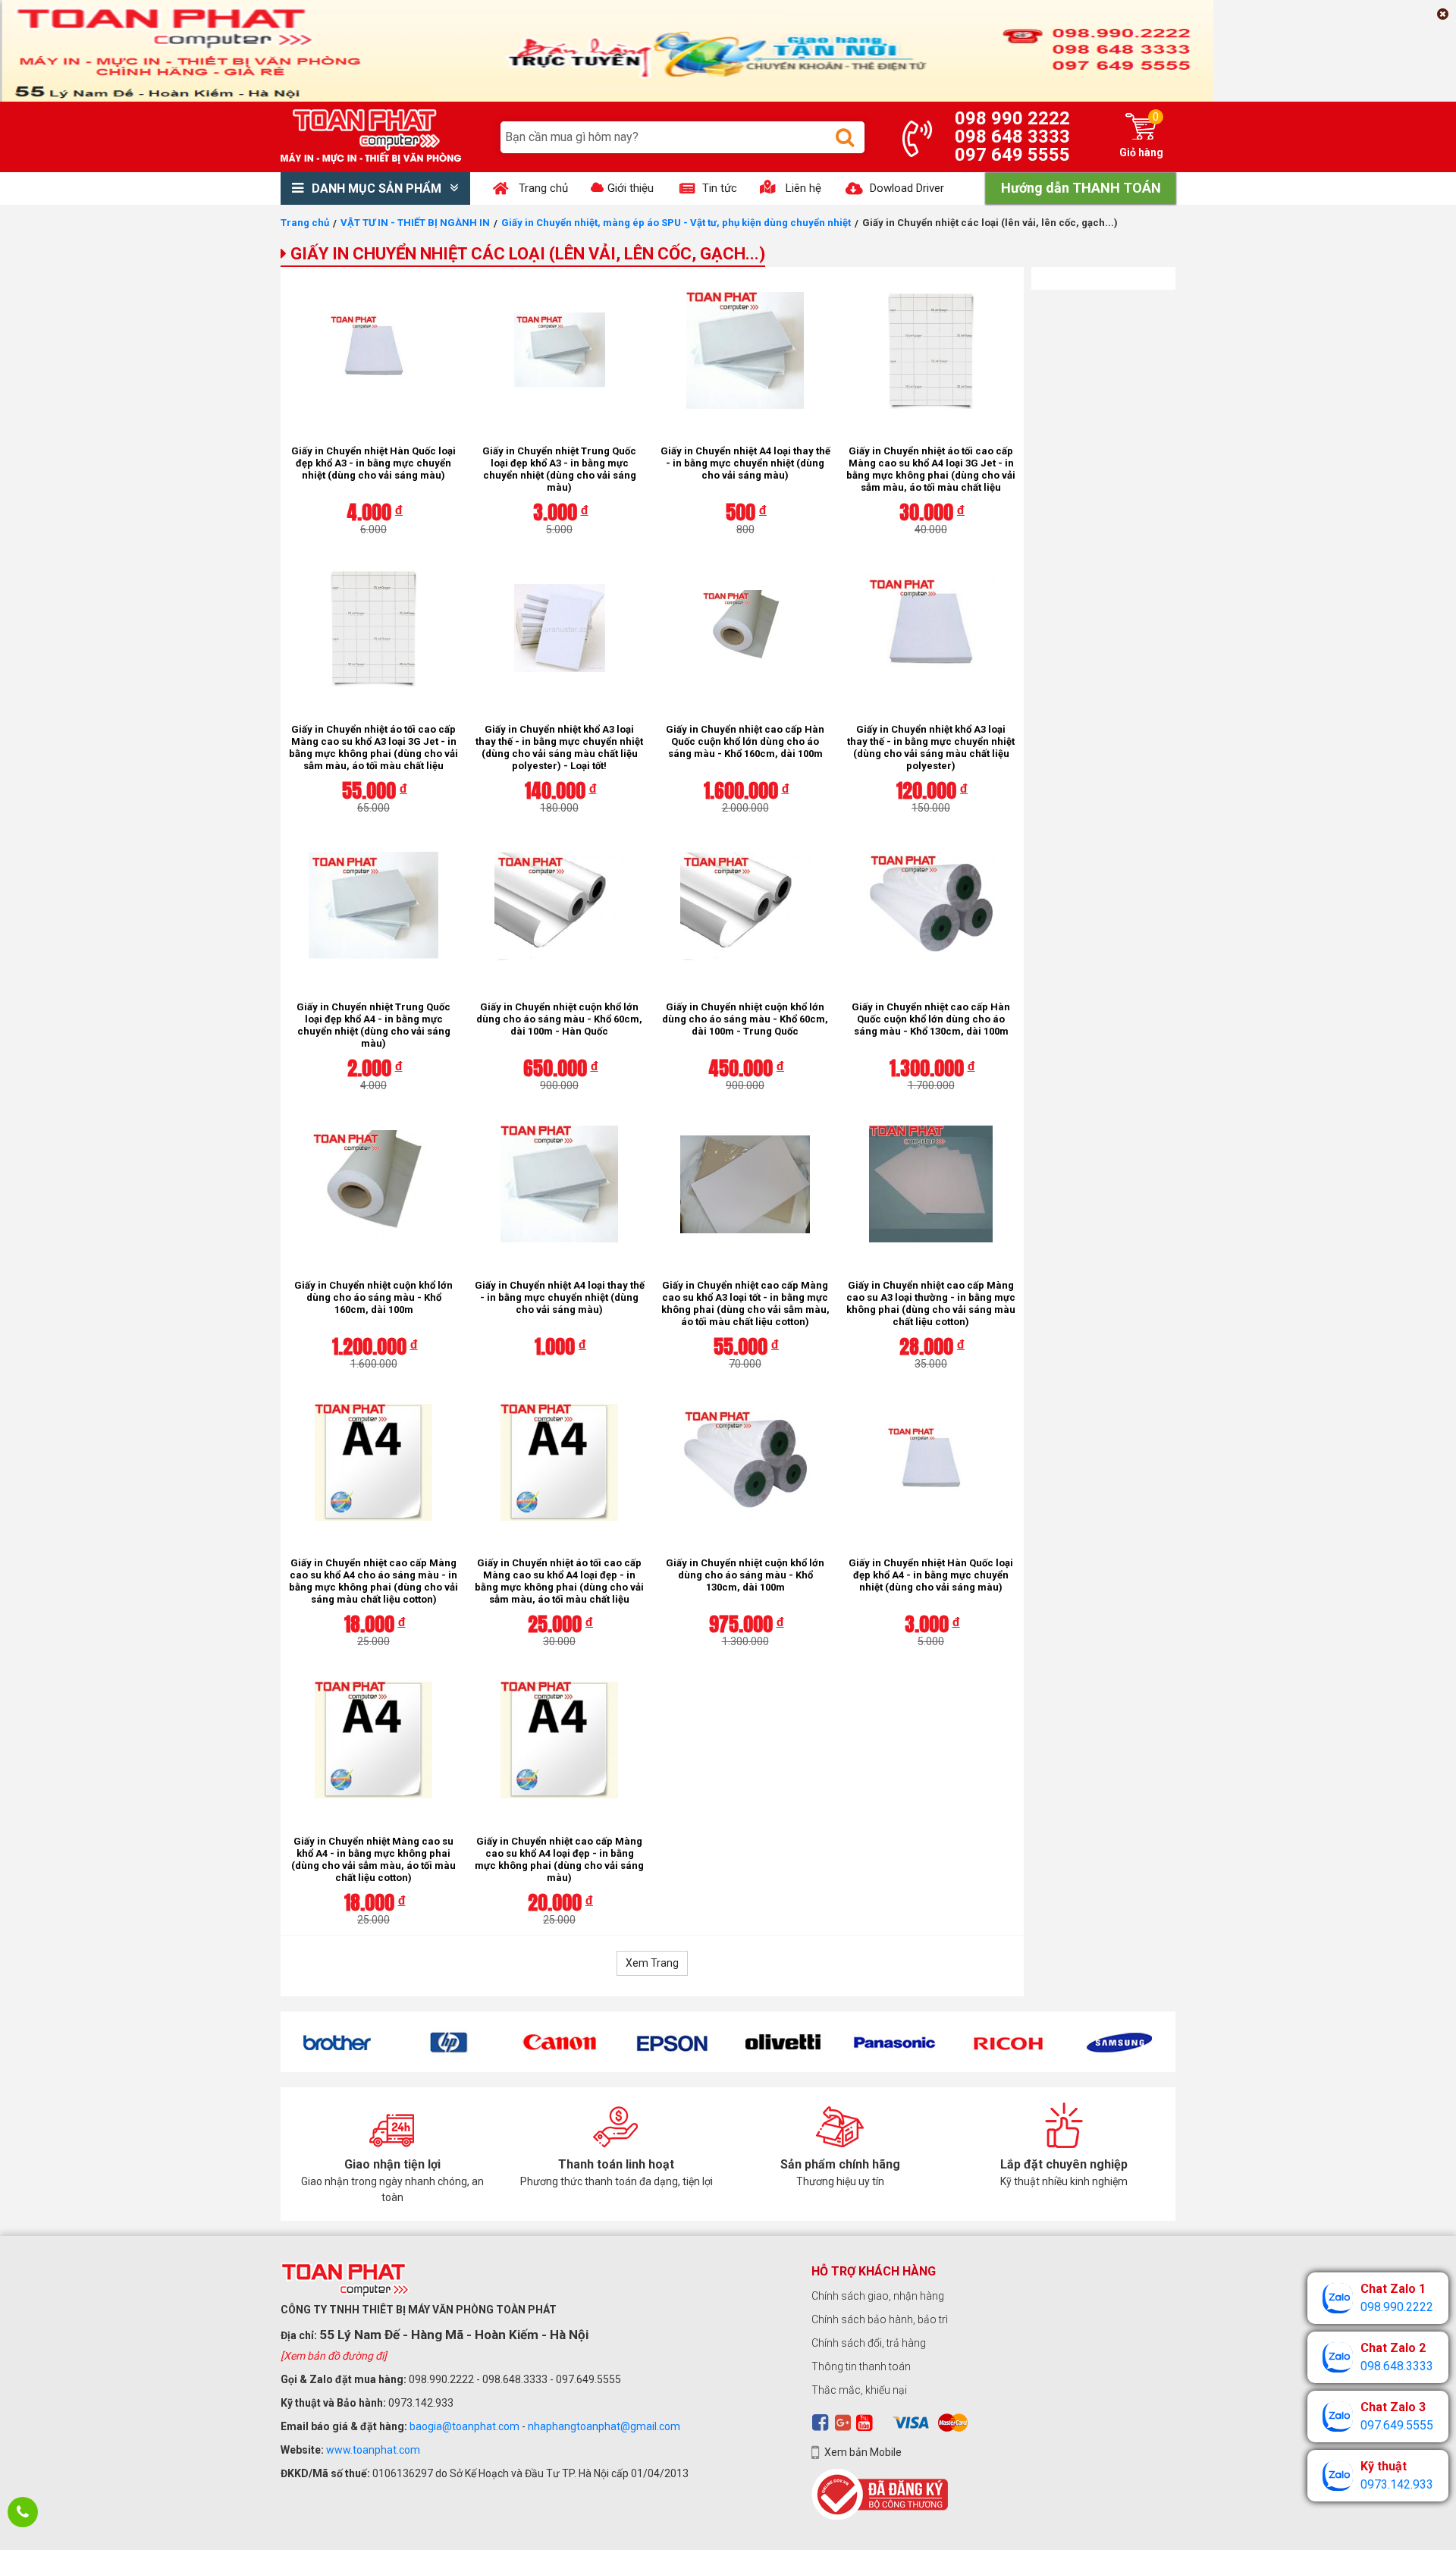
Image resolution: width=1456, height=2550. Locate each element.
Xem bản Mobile (863, 2452)
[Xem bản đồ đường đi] (334, 2356)
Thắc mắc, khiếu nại (859, 2390)
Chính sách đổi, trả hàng (869, 2343)
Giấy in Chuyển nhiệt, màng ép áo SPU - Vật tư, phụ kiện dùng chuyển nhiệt (676, 223)
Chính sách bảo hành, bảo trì (880, 2319)
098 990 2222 (1012, 118)
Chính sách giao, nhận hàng (878, 2296)
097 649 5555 (1012, 155)
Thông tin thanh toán (861, 2366)
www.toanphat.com (373, 2450)
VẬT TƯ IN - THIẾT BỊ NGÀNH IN (415, 223)
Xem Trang (652, 1963)
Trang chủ (305, 223)
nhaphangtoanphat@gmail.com (604, 2426)
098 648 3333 (1012, 137)
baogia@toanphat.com (464, 2426)
